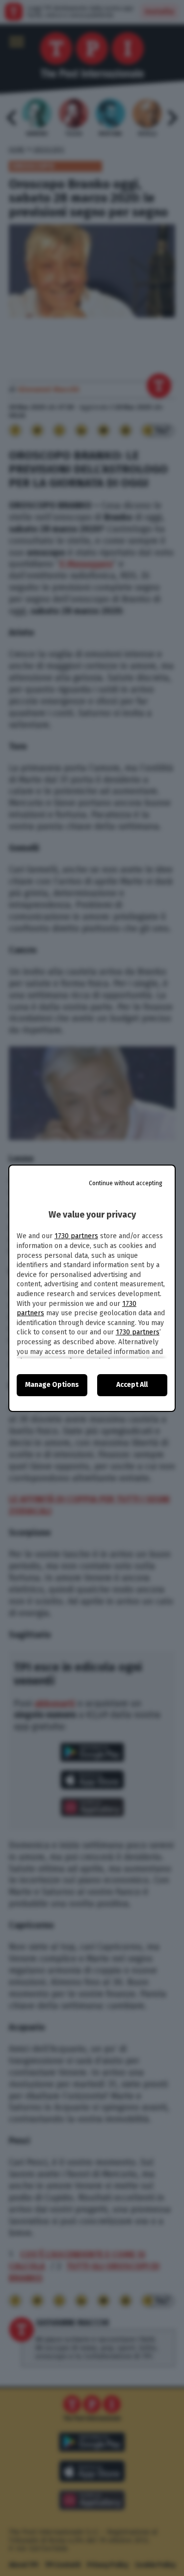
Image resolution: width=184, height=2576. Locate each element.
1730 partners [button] (76, 1236)
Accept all (132, 1385)
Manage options (52, 1385)
